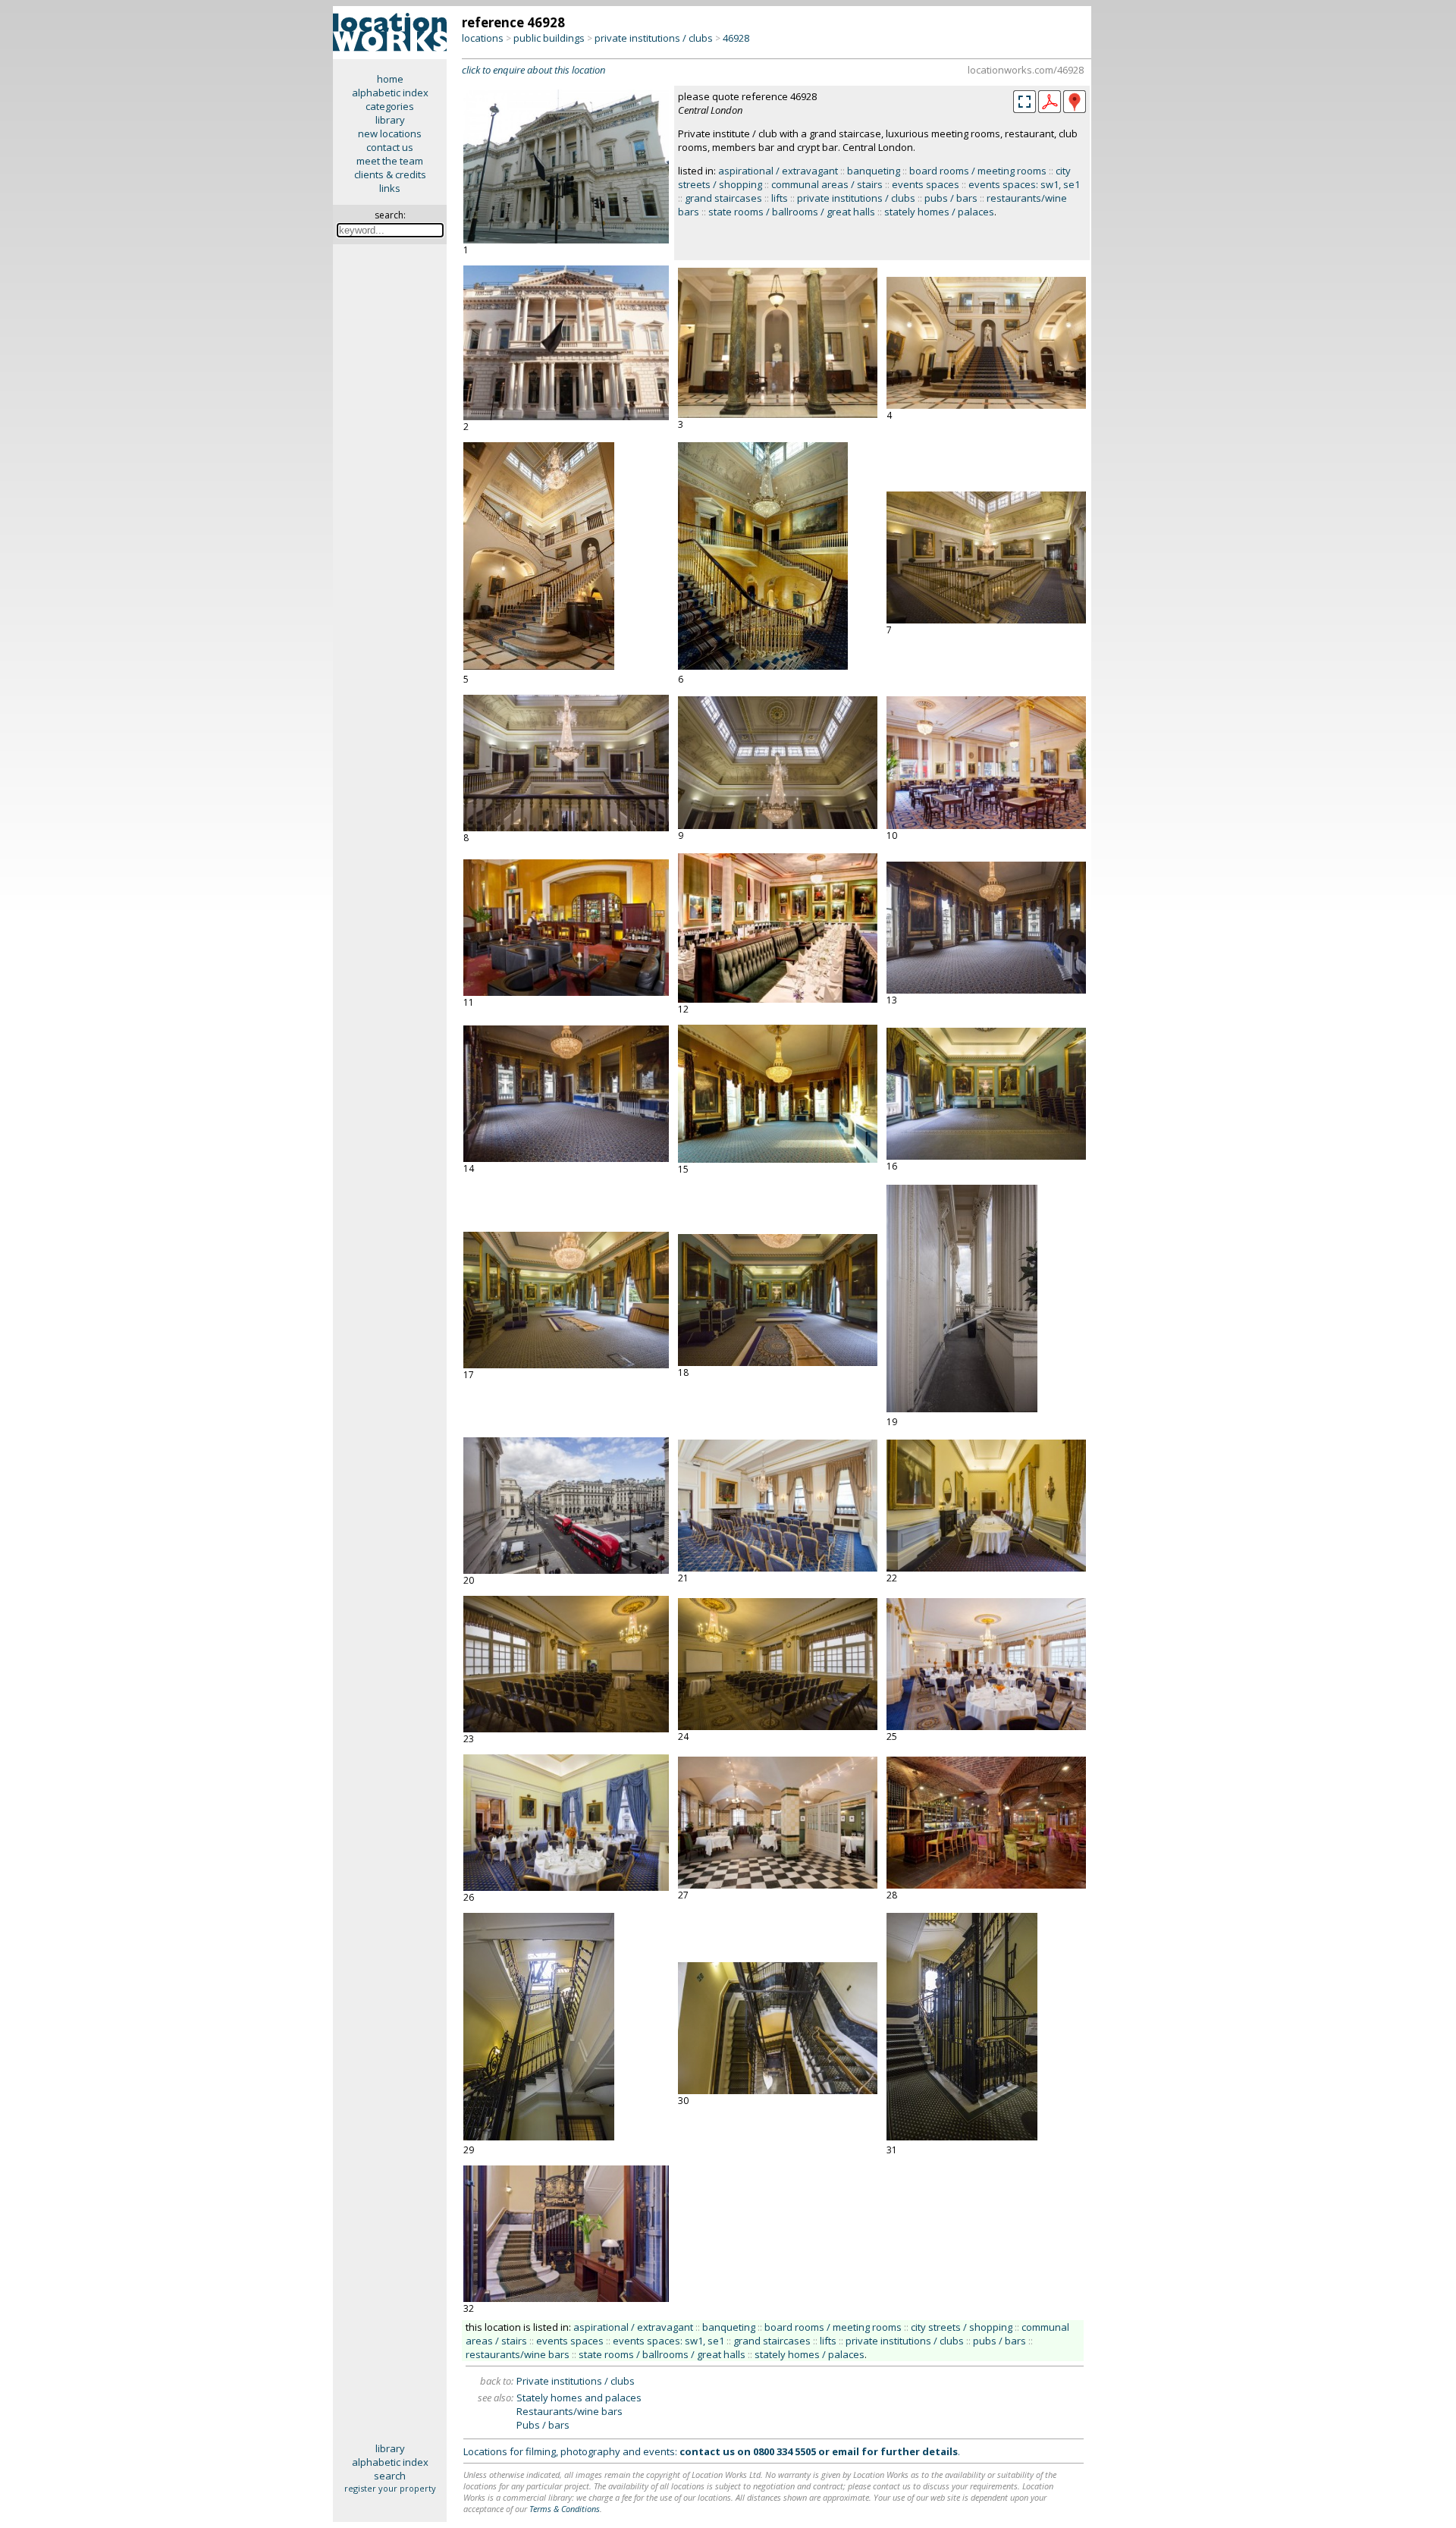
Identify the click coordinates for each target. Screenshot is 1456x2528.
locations (483, 38)
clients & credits (390, 174)
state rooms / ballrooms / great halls (792, 212)
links (390, 188)
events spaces (926, 184)
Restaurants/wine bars (570, 2411)
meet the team (390, 161)
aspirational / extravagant (778, 171)
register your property (390, 2488)
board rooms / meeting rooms (978, 171)
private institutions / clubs (654, 38)
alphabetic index (390, 93)
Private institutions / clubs (576, 2381)
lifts (780, 198)
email (846, 2451)
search (390, 2476)
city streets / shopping (962, 2327)
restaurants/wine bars (518, 2354)
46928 (736, 38)
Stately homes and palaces (579, 2398)
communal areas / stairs (827, 184)
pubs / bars (951, 198)
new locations (390, 133)
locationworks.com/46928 (1026, 70)
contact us (390, 147)
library (390, 120)
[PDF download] (1050, 109)
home (390, 79)
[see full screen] (1025, 102)
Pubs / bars (543, 2425)
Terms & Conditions (565, 2509)
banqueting (874, 171)
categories (390, 106)
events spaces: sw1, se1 (1024, 184)
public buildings (549, 38)
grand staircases (723, 198)
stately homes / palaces (939, 212)
